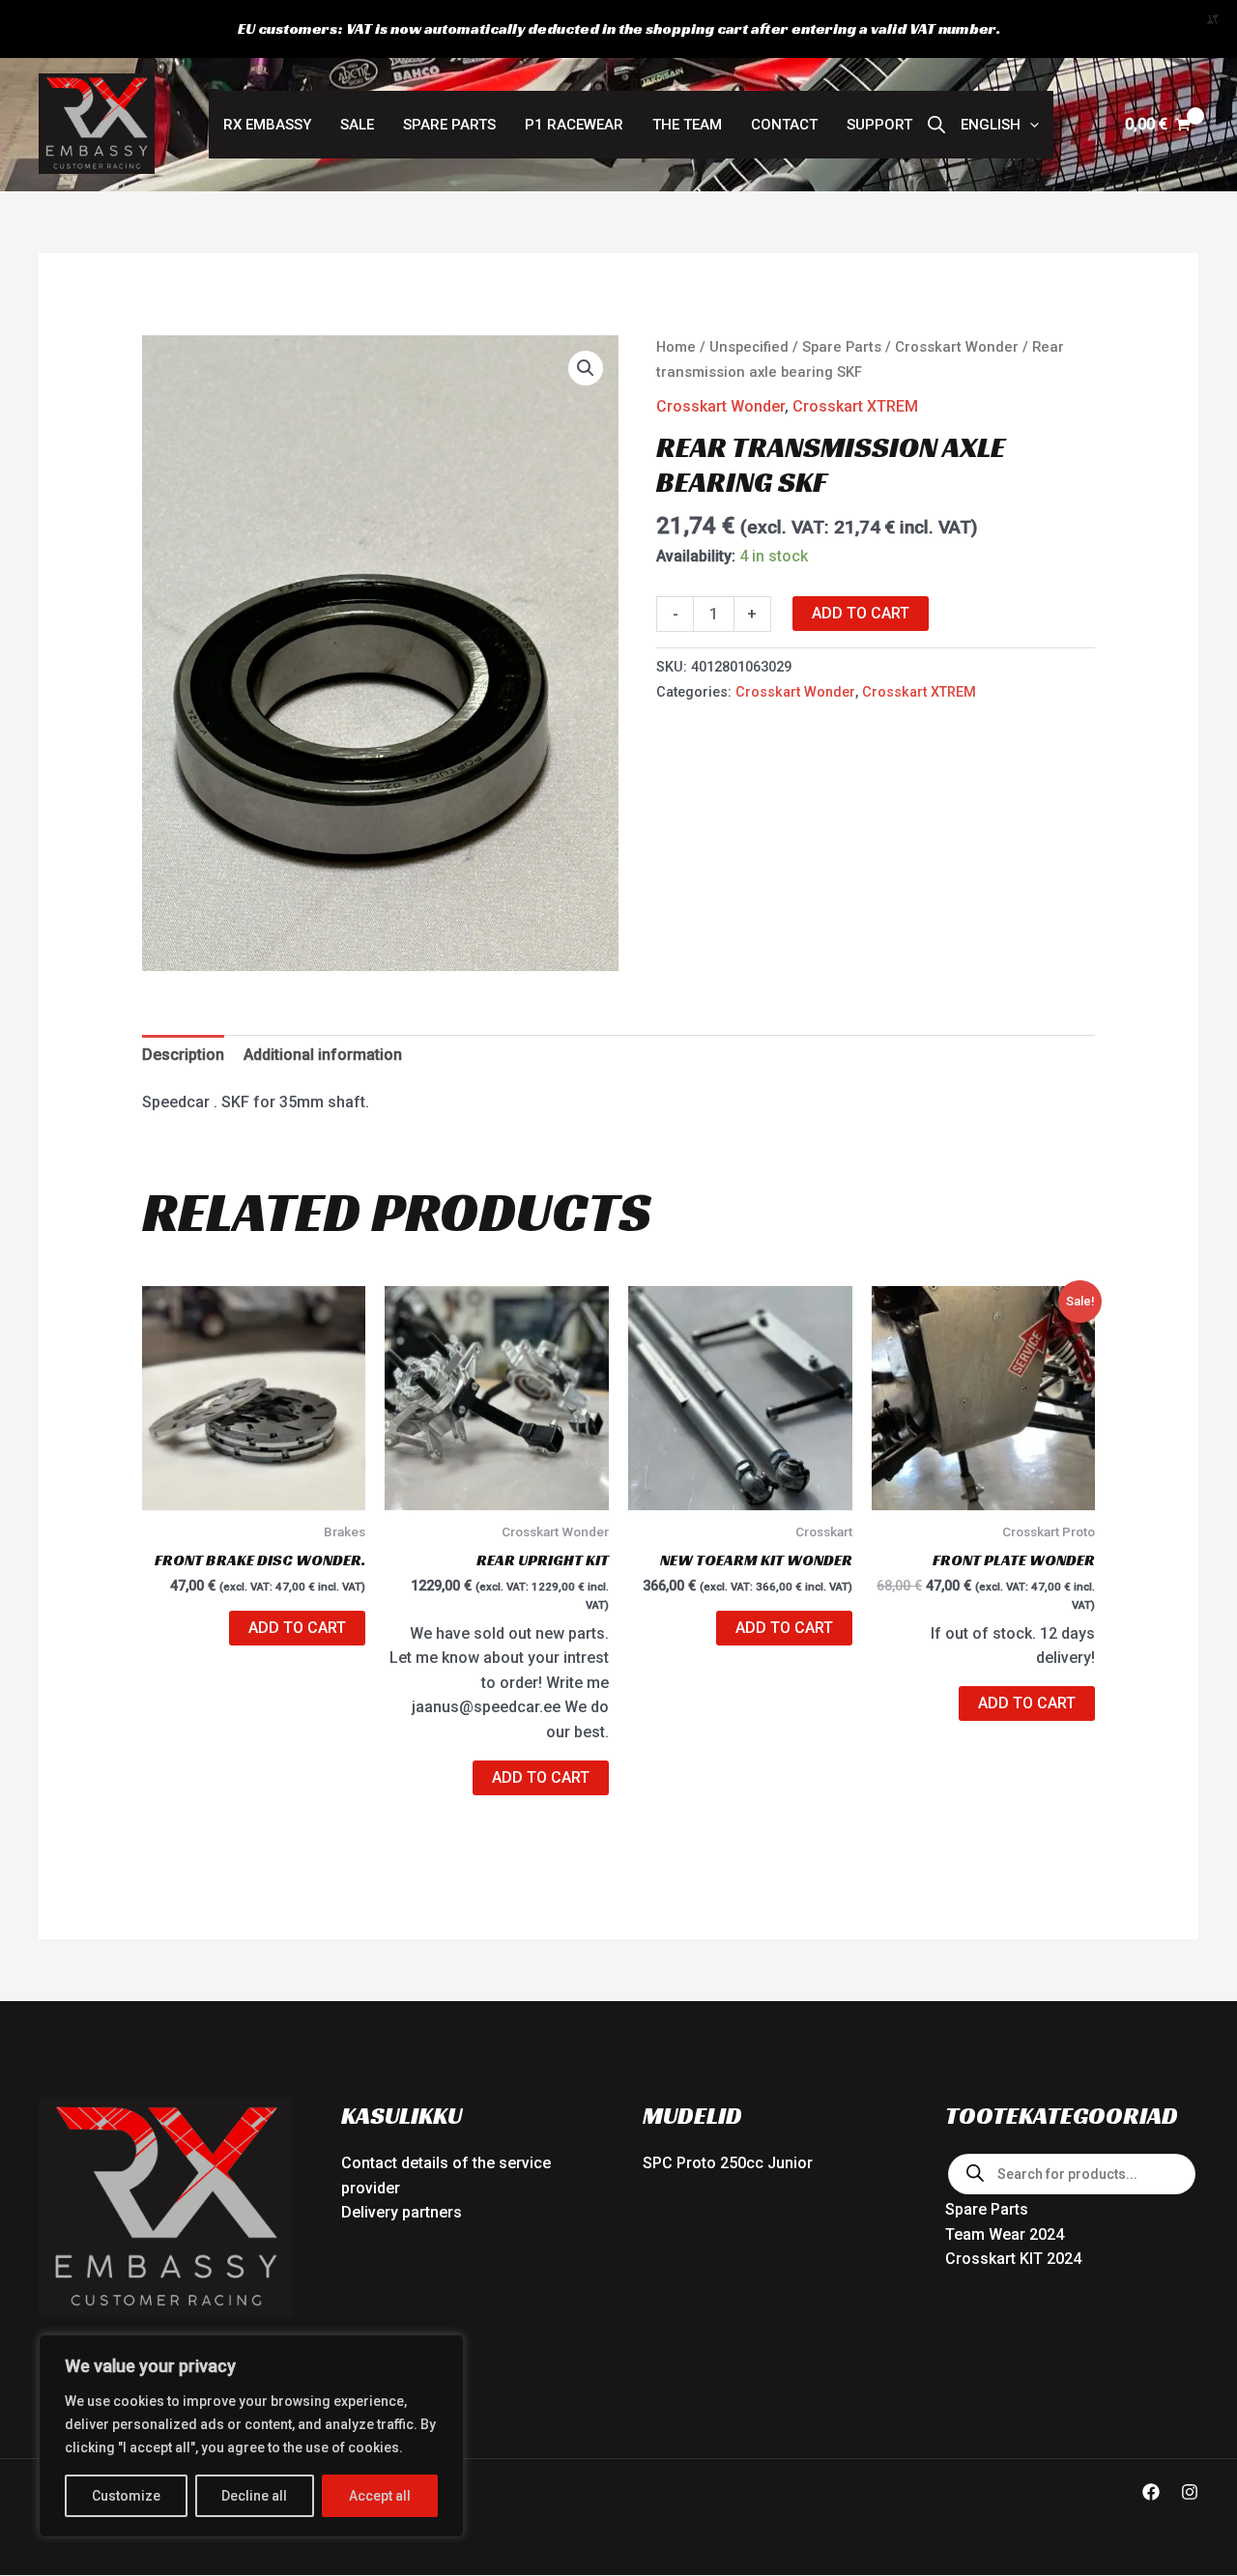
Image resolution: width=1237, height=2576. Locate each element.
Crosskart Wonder (957, 347)
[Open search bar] (936, 125)
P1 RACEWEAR (574, 125)
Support (879, 125)
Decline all (254, 2496)
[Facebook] (1151, 2492)
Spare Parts (449, 125)
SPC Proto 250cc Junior (728, 2163)
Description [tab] (183, 1055)
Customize (126, 2496)
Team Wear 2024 (1005, 2234)
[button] (1000, 125)
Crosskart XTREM (855, 406)
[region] (251, 2436)
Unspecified (749, 347)
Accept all (380, 2496)
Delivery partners (402, 2212)
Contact (784, 125)
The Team (687, 125)
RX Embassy (267, 125)
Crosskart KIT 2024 (1013, 2259)
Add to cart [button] (297, 1628)
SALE (357, 125)
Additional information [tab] (323, 1055)
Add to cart (861, 613)
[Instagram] (1190, 2492)
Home (676, 347)
